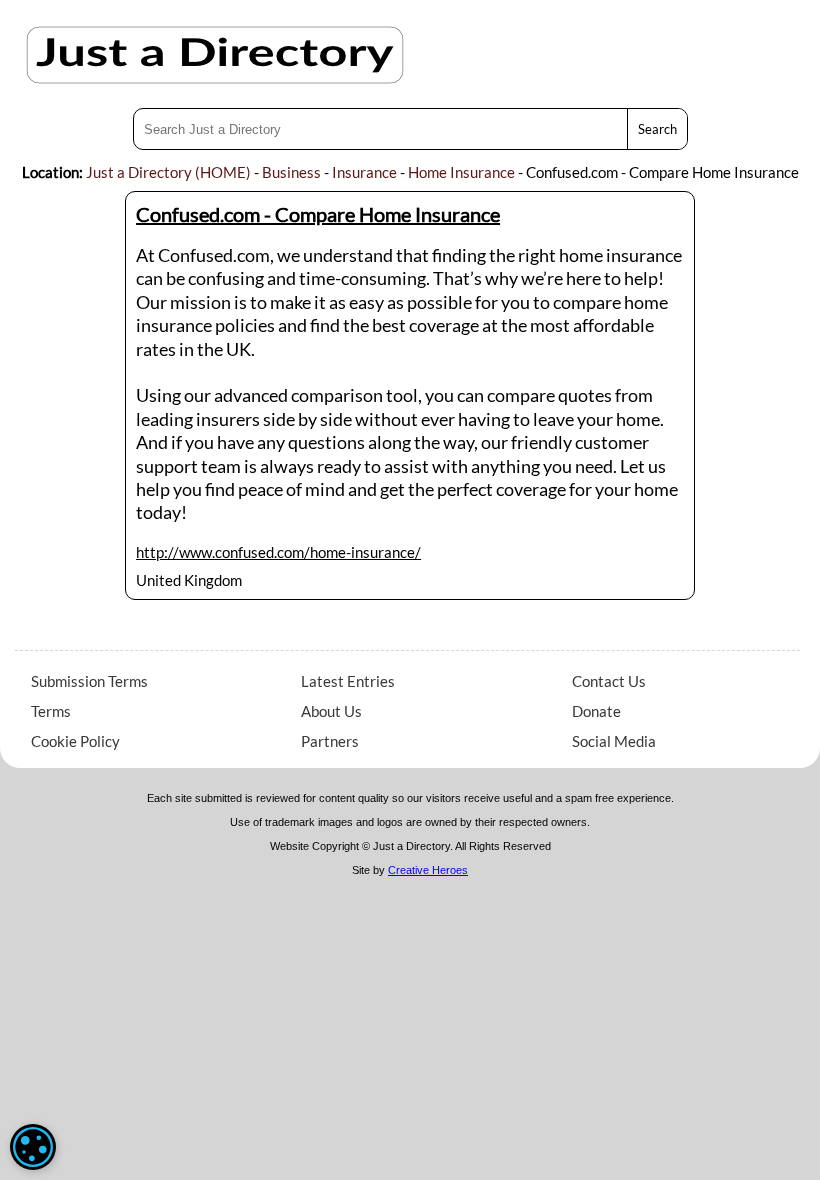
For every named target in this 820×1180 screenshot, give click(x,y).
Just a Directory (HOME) (168, 172)
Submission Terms (89, 681)
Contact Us (609, 681)
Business (291, 172)
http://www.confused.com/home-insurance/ (278, 552)
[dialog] (33, 1147)
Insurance (364, 172)
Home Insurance (461, 172)
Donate (596, 711)
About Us (331, 711)
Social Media (614, 741)
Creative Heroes (428, 870)
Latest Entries (348, 681)
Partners (330, 741)
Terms (51, 711)
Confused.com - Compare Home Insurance (318, 214)
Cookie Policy (75, 741)
